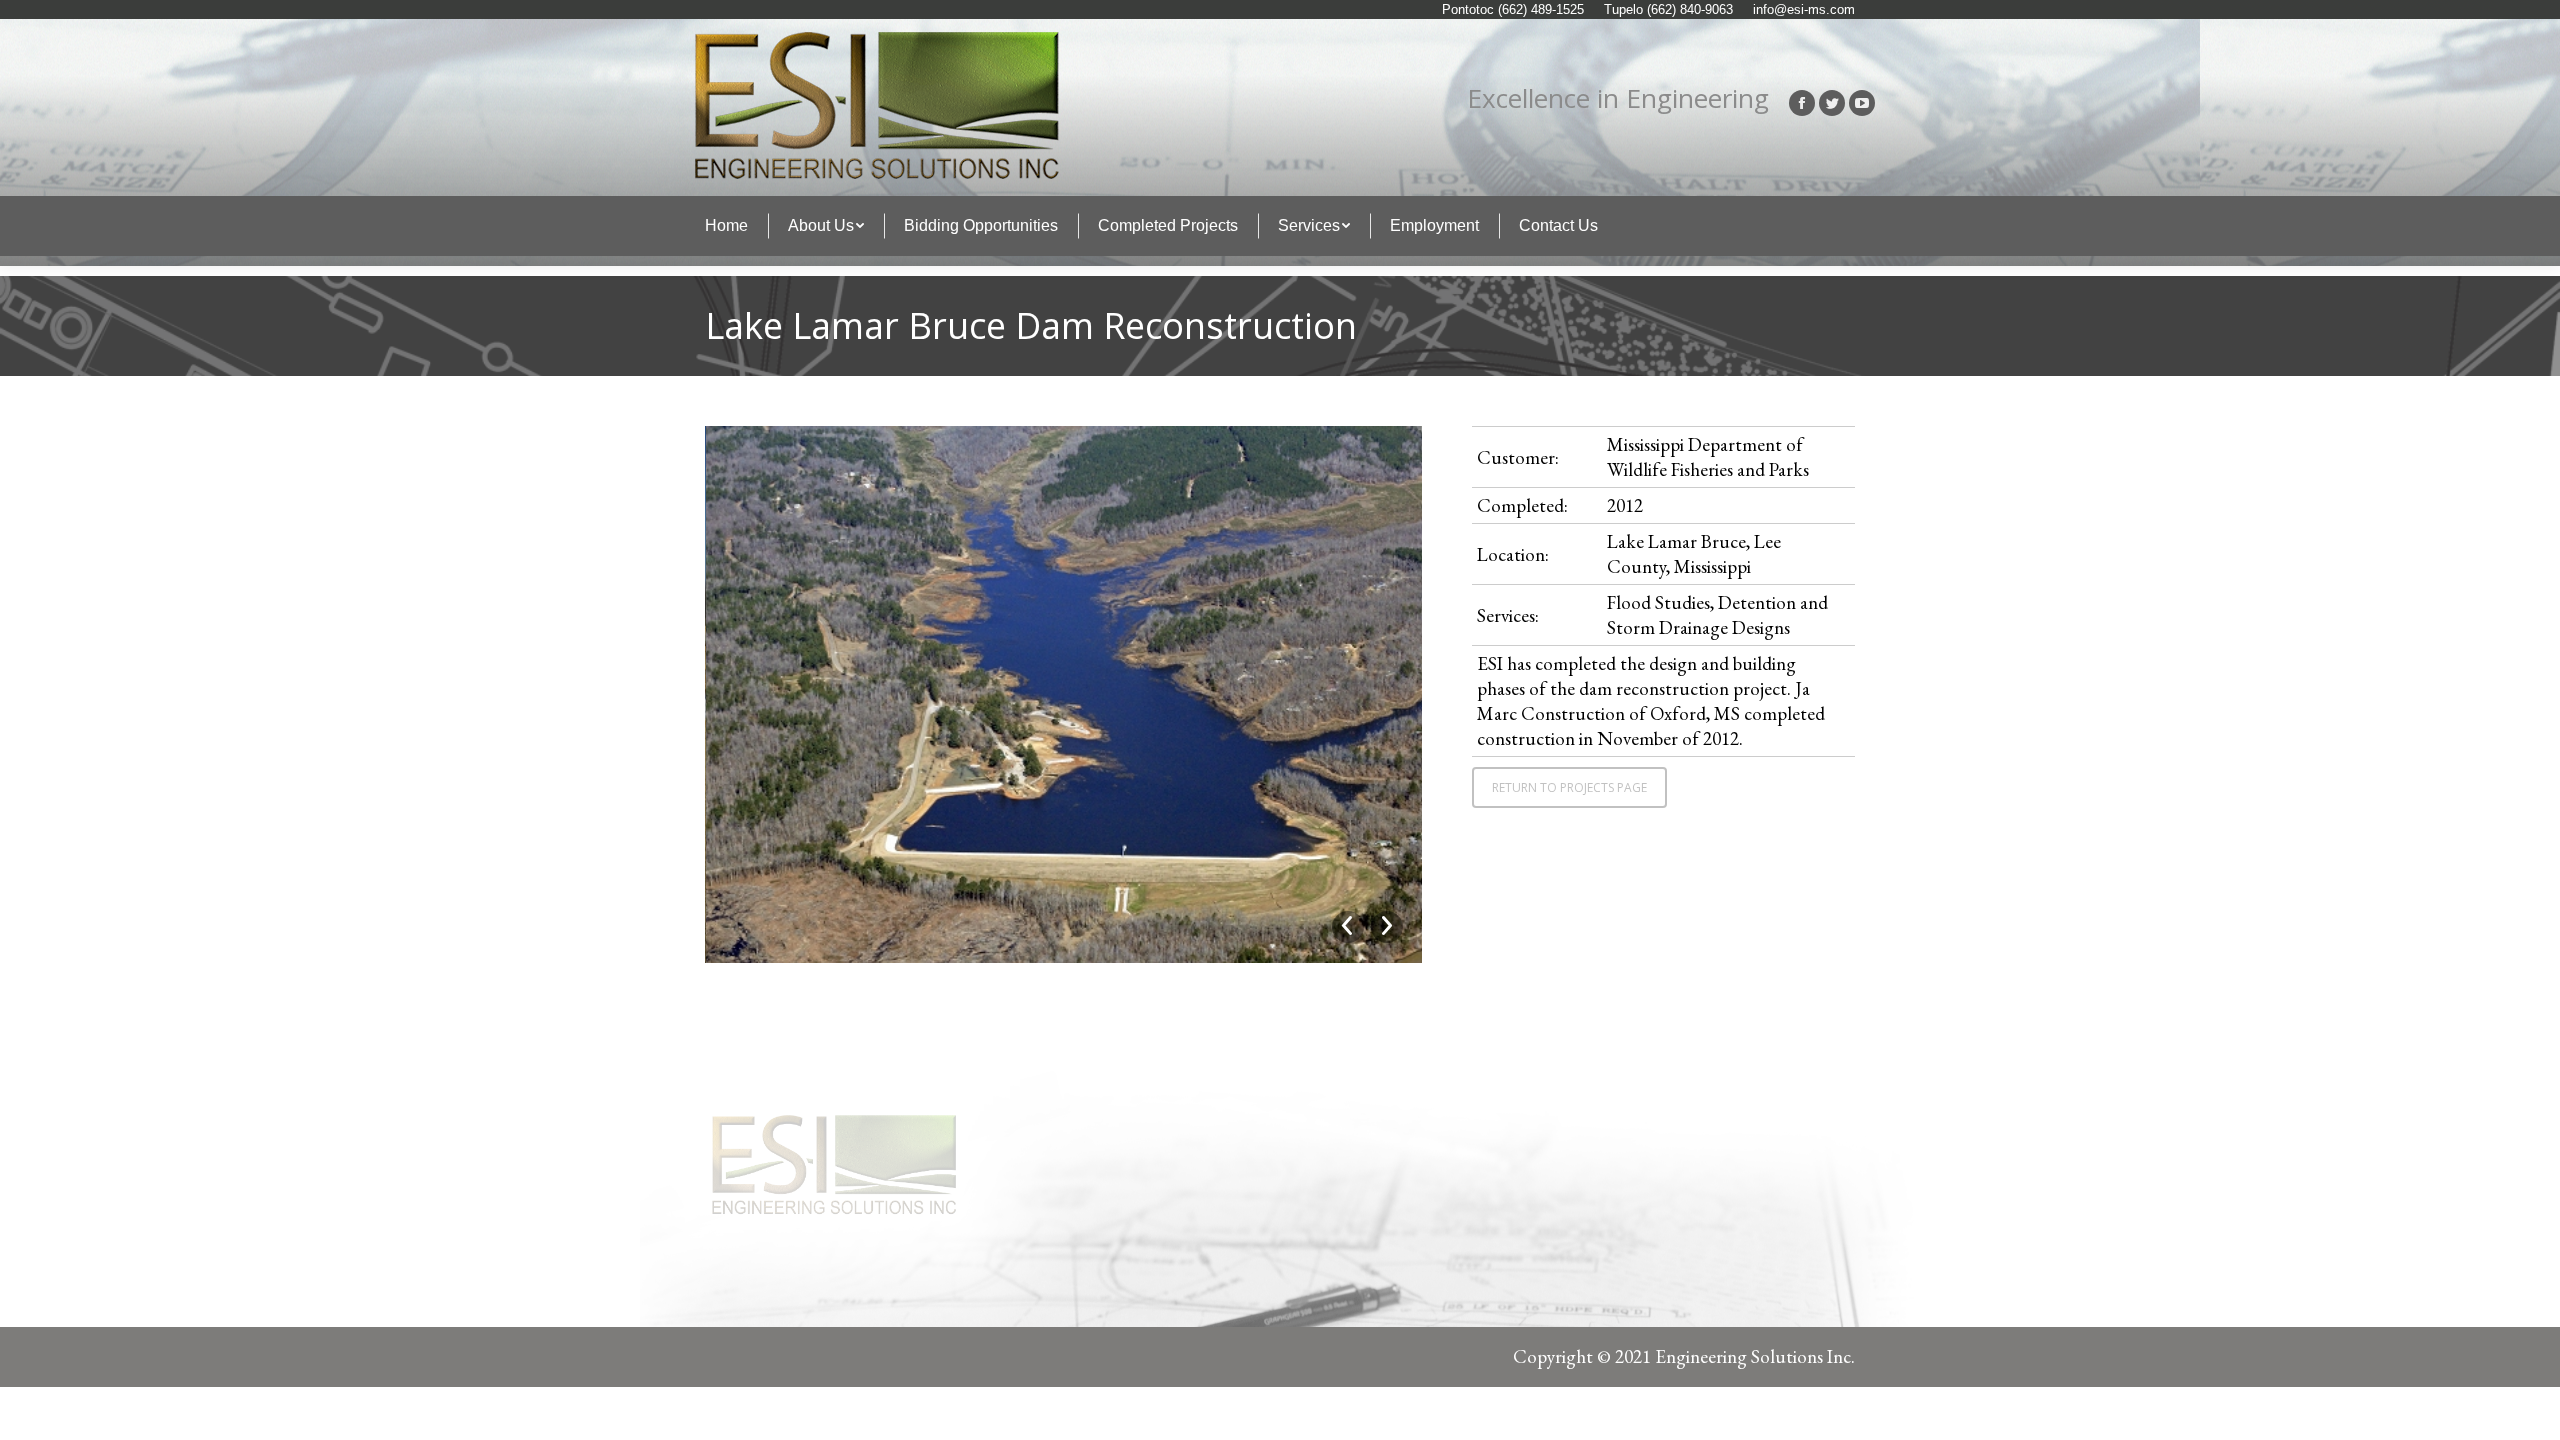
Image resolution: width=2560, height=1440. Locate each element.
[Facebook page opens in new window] (1802, 103)
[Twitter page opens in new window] (1832, 103)
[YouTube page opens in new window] (1862, 103)
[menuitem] (726, 226)
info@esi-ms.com (1804, 9)
